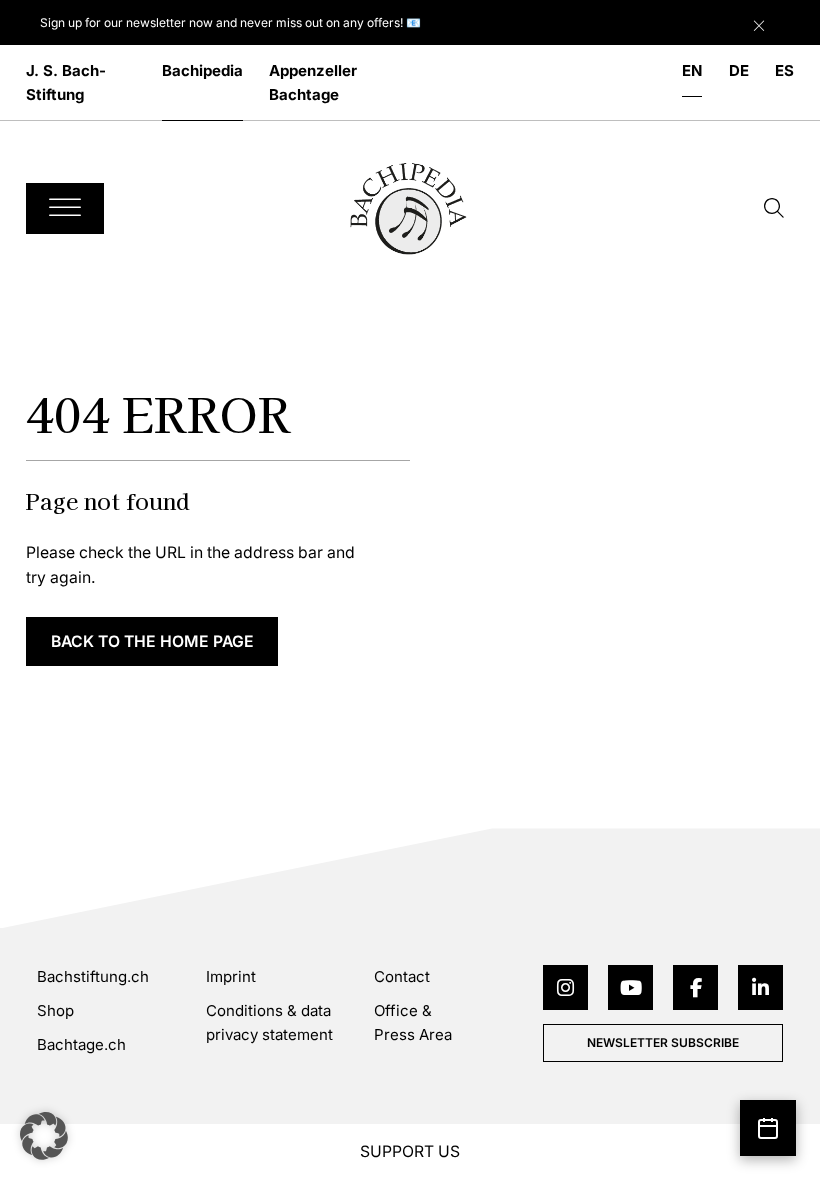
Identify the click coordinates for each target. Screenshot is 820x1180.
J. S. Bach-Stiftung (66, 82)
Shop (55, 1010)
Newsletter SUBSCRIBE (663, 1042)
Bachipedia (202, 70)
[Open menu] (64, 208)
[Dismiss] (781, 21)
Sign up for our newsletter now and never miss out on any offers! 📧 (230, 22)
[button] (44, 1136)
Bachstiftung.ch (93, 976)
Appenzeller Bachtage (313, 82)
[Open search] (774, 208)
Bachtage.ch (81, 1044)
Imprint (231, 976)
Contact (402, 976)
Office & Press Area (413, 1022)
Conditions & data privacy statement (269, 1022)
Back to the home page (152, 641)
